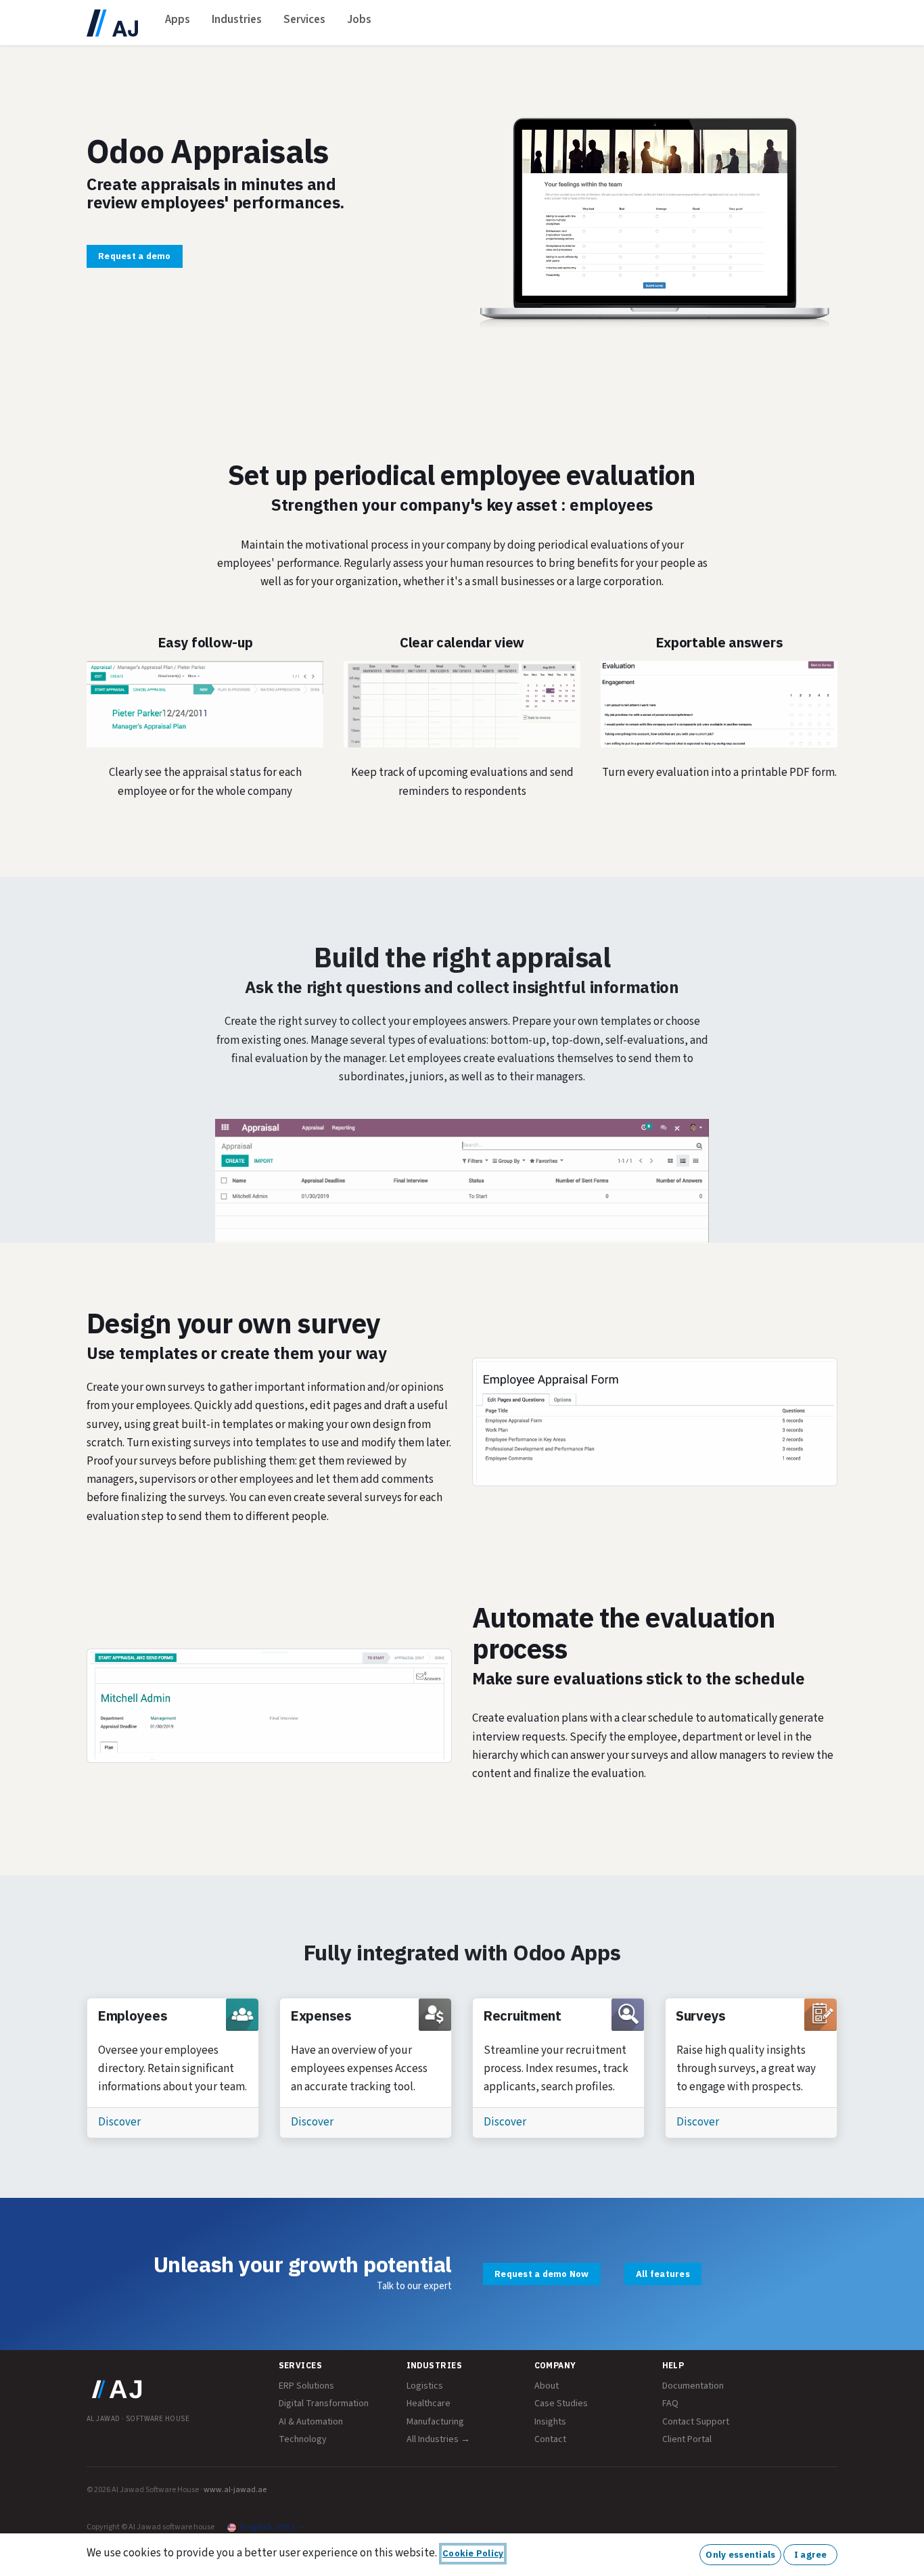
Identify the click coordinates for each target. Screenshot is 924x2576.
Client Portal (687, 2439)
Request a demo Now (542, 2274)
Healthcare (429, 2403)
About (547, 2386)
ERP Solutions (306, 2386)
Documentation (693, 2386)
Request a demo (135, 256)
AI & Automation (311, 2422)
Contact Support (696, 2422)
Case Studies (561, 2403)
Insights (550, 2422)
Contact (550, 2439)
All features (663, 2274)
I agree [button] (811, 2555)
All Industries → (438, 2439)
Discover (119, 2122)
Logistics (425, 2386)
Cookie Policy (473, 2553)
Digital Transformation (324, 2403)
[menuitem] (178, 23)
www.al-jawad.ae (235, 2490)
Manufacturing (435, 2422)
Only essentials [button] (740, 2555)
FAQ (670, 2403)
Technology (303, 2439)
